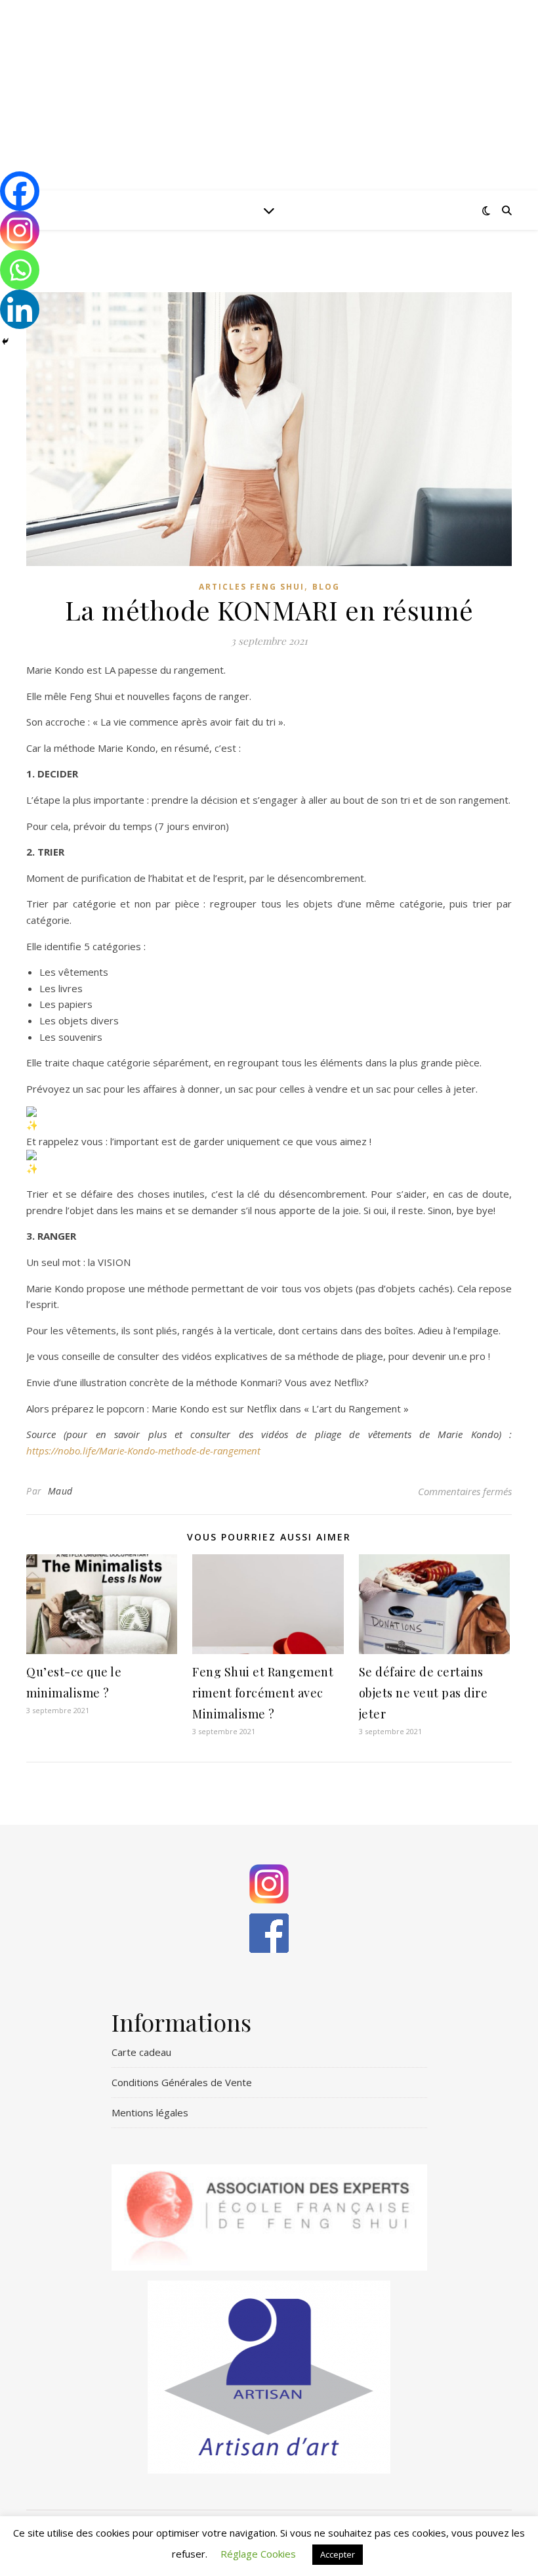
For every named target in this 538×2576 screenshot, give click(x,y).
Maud (60, 1491)
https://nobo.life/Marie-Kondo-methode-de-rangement (143, 1451)
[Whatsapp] (20, 270)
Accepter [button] (338, 2554)
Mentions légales (150, 2112)
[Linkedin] (20, 309)
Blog (326, 587)
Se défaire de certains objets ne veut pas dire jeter (424, 1693)
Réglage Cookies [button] (258, 2554)
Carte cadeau (141, 2052)
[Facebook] (20, 191)
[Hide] (5, 341)
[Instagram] (20, 230)
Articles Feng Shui (252, 587)
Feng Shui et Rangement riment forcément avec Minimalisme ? (263, 1693)
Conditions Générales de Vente (182, 2082)
